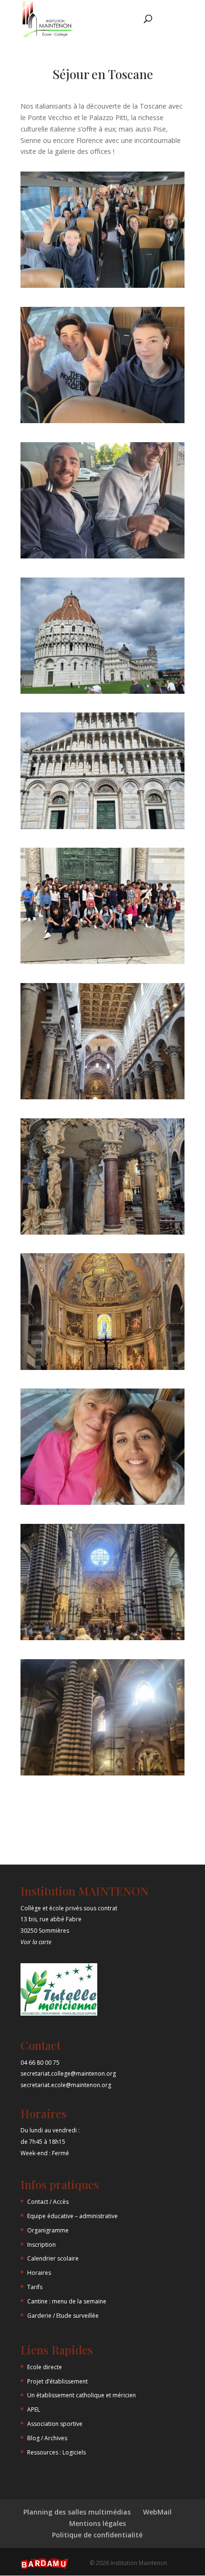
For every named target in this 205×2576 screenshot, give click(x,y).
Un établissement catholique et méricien (82, 2395)
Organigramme (48, 2230)
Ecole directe (45, 2367)
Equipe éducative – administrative (72, 2216)
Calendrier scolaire (53, 2258)
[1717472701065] (102, 423)
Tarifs (35, 2287)
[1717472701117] (102, 829)
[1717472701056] (102, 288)
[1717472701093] (102, 694)
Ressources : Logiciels (56, 2452)
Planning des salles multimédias (77, 2512)
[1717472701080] (102, 558)
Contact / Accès (48, 2202)
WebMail (157, 2512)
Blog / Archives (47, 2438)
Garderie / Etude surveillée (63, 2316)
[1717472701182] (102, 1234)
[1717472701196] (102, 1370)
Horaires (39, 2273)
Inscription (41, 2245)
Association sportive (55, 2424)
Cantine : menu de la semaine (67, 2301)
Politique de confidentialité (97, 2535)
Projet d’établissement (57, 2381)
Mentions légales (97, 2523)
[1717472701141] (102, 1099)
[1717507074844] (102, 1775)
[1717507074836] (102, 1640)
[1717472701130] (102, 964)
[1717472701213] (102, 1505)
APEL (34, 2409)
